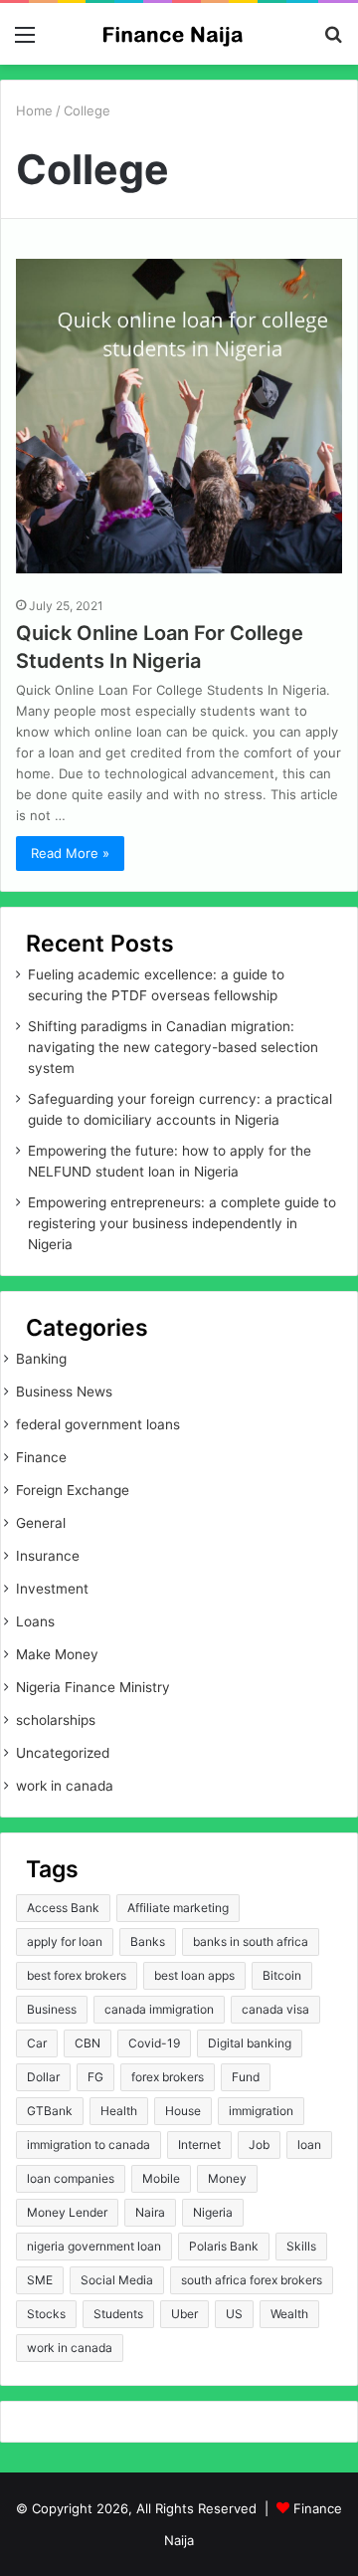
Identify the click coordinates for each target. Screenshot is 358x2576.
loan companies (71, 2178)
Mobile (161, 2178)
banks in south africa (251, 1941)
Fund (246, 2077)
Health (119, 2111)
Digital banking (250, 2043)
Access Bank (63, 1908)
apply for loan (65, 1941)
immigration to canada (89, 2145)
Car (37, 2043)
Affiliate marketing (178, 1908)
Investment (52, 1589)
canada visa (275, 2009)
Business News (64, 1392)
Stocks (46, 2314)
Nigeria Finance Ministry (93, 1687)
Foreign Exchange (73, 1490)
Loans (35, 1621)
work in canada (65, 1786)
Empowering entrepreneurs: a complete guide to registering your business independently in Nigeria (182, 1223)
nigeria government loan (94, 2246)
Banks (148, 1941)
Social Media (117, 2280)
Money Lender (67, 2212)
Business (52, 2009)
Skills (301, 2246)
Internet (199, 2145)
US (234, 2314)
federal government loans (98, 1424)
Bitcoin (282, 1975)
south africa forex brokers (252, 2280)
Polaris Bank (224, 2246)
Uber (184, 2314)
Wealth (289, 2314)
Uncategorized (63, 1753)
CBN (88, 2043)
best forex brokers (77, 1975)
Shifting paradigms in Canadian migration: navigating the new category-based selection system (173, 1047)
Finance (41, 1457)
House (183, 2111)
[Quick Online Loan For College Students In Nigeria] (179, 422)
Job (259, 2145)
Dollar (43, 2077)
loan (309, 2145)
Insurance (48, 1556)
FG (95, 2077)
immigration (261, 2111)
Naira (150, 2212)
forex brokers (168, 2077)
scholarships (56, 1720)
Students (118, 2314)
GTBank (50, 2111)
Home (34, 110)
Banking (41, 1359)
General (41, 1523)
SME (40, 2280)
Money (227, 2178)
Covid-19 (154, 2043)
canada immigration (159, 2009)
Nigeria (213, 2212)
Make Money (57, 1654)
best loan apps (194, 1975)
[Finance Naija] (179, 34)
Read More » (70, 853)
